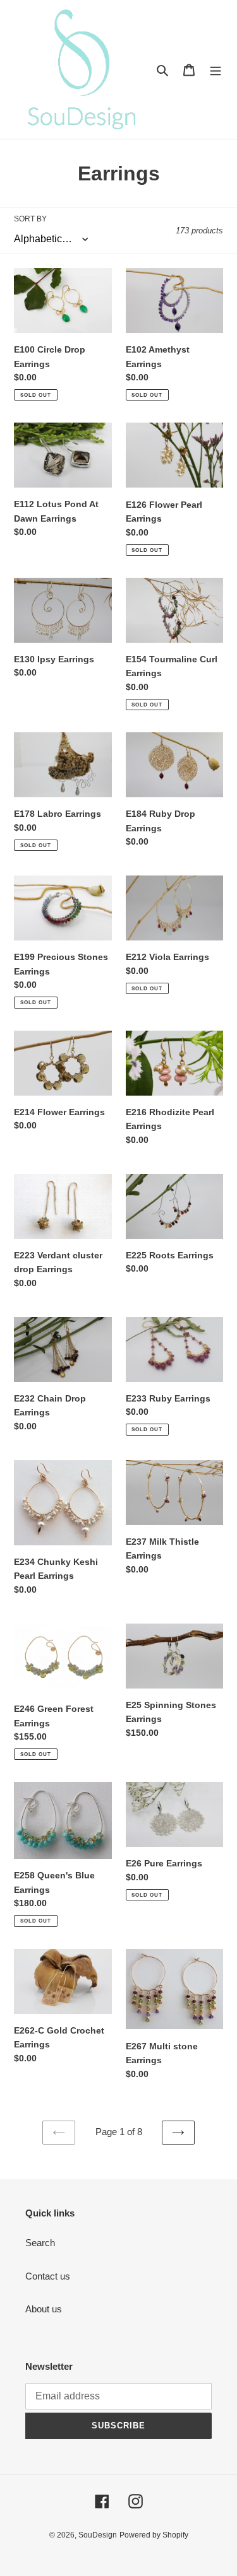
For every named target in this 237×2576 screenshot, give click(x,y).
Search (40, 2243)
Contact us (48, 2276)
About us (44, 2309)
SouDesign (98, 2535)
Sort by (30, 219)
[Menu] (216, 70)
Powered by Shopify (154, 2535)
